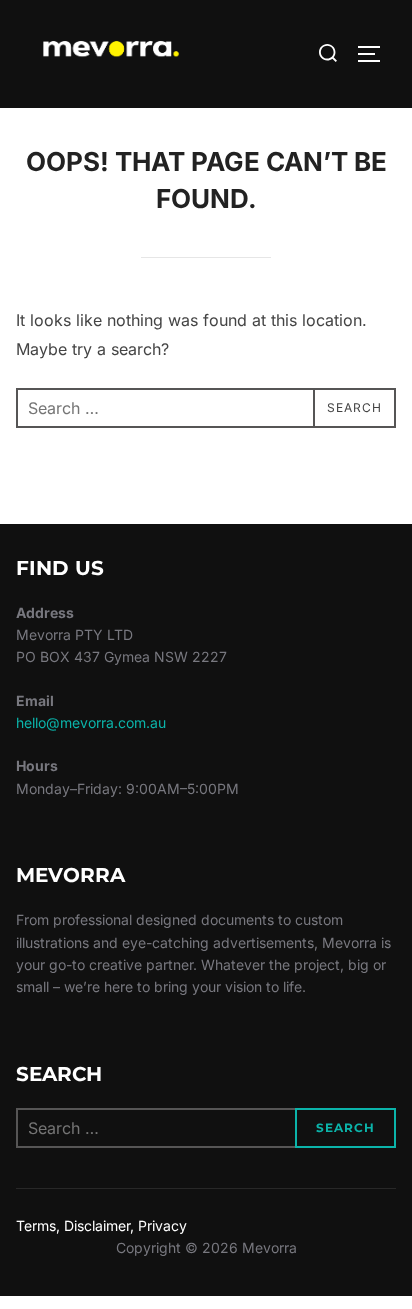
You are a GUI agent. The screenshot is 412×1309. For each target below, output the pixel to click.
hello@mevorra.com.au (91, 722)
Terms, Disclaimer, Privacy (101, 1225)
